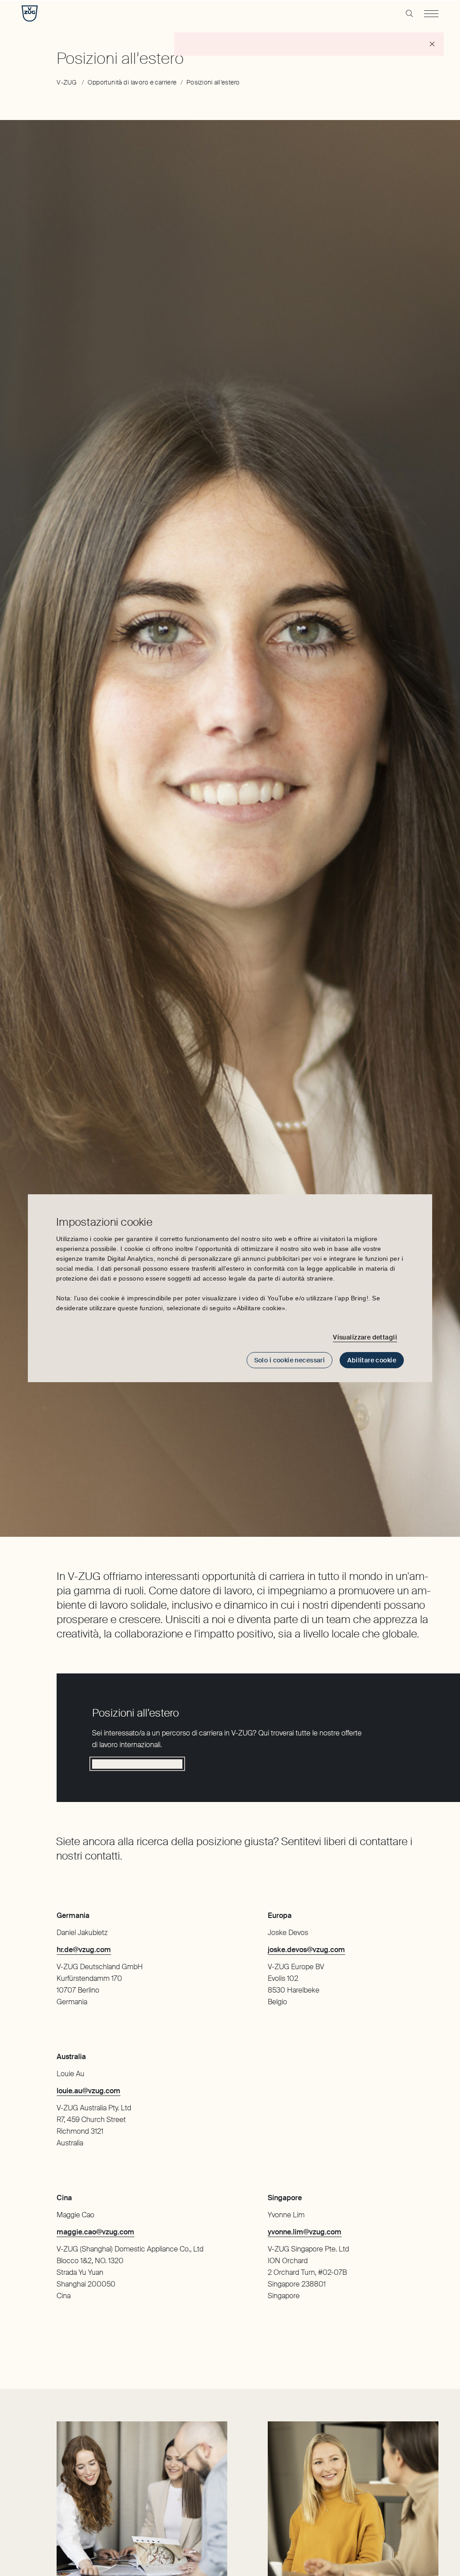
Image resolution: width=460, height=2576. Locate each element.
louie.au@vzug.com (88, 2091)
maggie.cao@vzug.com (95, 2232)
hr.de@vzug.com (84, 1950)
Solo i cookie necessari (290, 1360)
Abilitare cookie (372, 1360)
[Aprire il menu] (431, 13)
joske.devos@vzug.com (306, 1950)
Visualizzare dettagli (365, 1337)
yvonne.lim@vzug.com (305, 2232)
